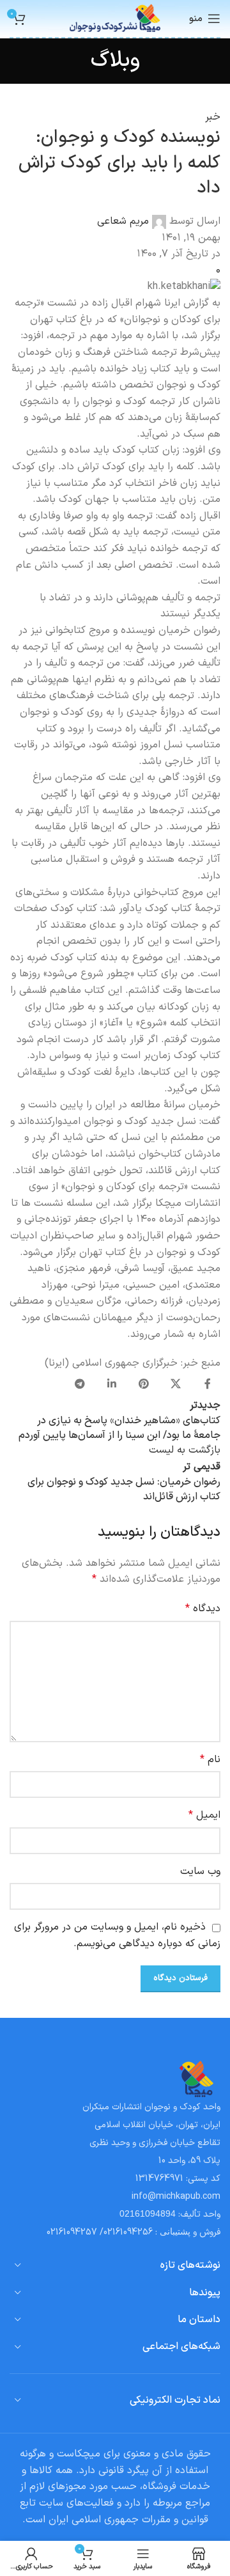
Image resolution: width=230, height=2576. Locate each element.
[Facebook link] (208, 1385)
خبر (213, 117)
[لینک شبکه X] (176, 1385)
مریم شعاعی (123, 221)
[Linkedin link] (112, 1385)
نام (210, 1760)
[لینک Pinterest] (144, 1385)
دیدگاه (203, 1609)
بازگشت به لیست (185, 1450)
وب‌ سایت (200, 1871)
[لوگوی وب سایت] (115, 18)
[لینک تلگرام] (80, 1385)
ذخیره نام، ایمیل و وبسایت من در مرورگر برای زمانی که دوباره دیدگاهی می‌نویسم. (117, 1935)
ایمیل (204, 1815)
